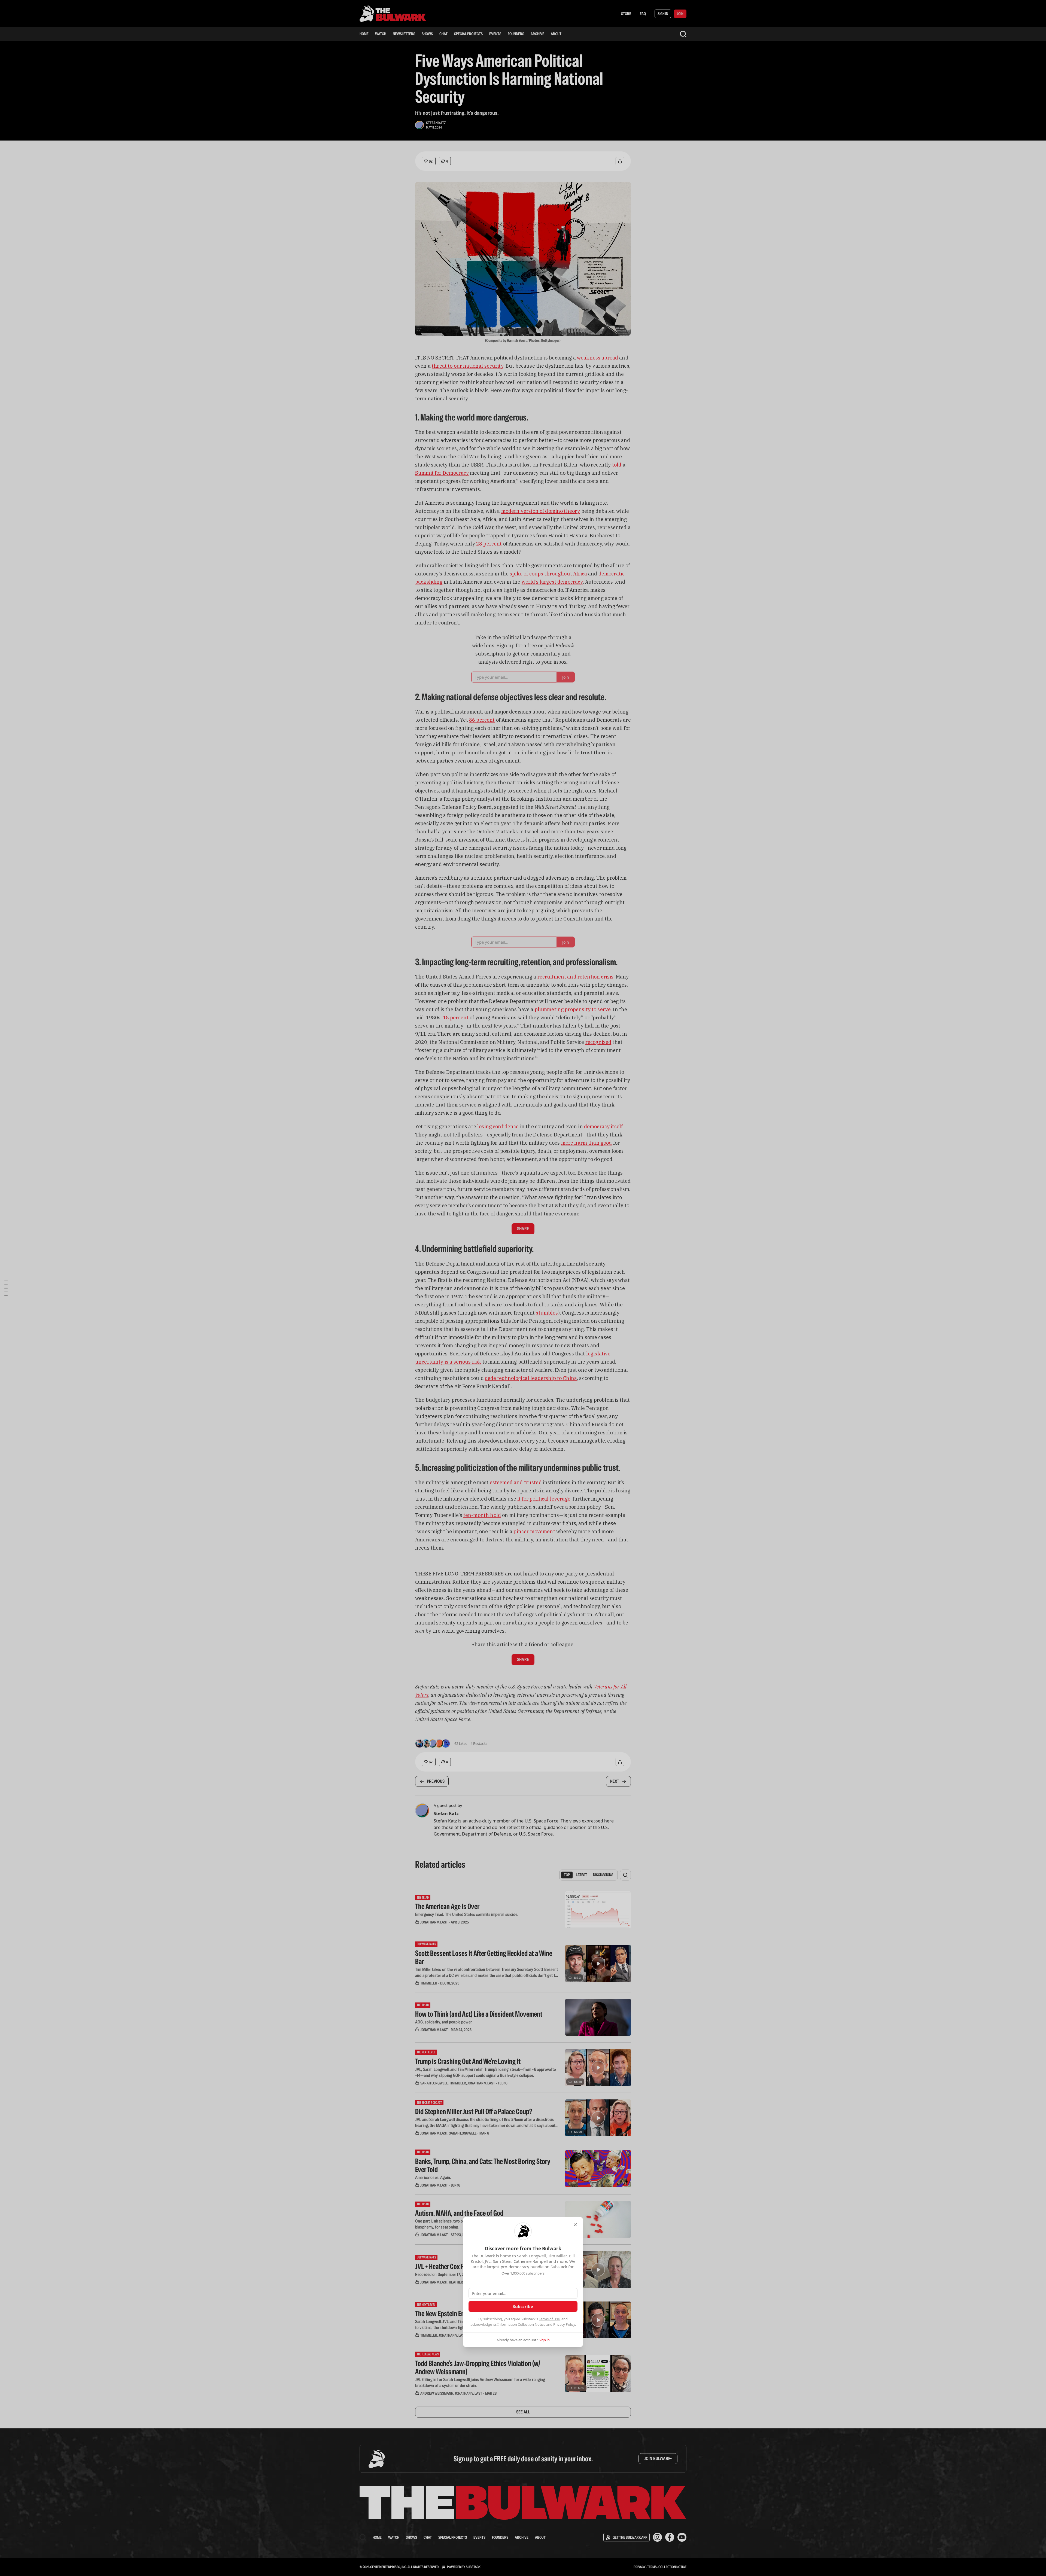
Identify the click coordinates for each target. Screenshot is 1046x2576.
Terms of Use (549, 2319)
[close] (575, 2225)
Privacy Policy (564, 2324)
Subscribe (523, 2306)
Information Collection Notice (521, 2324)
